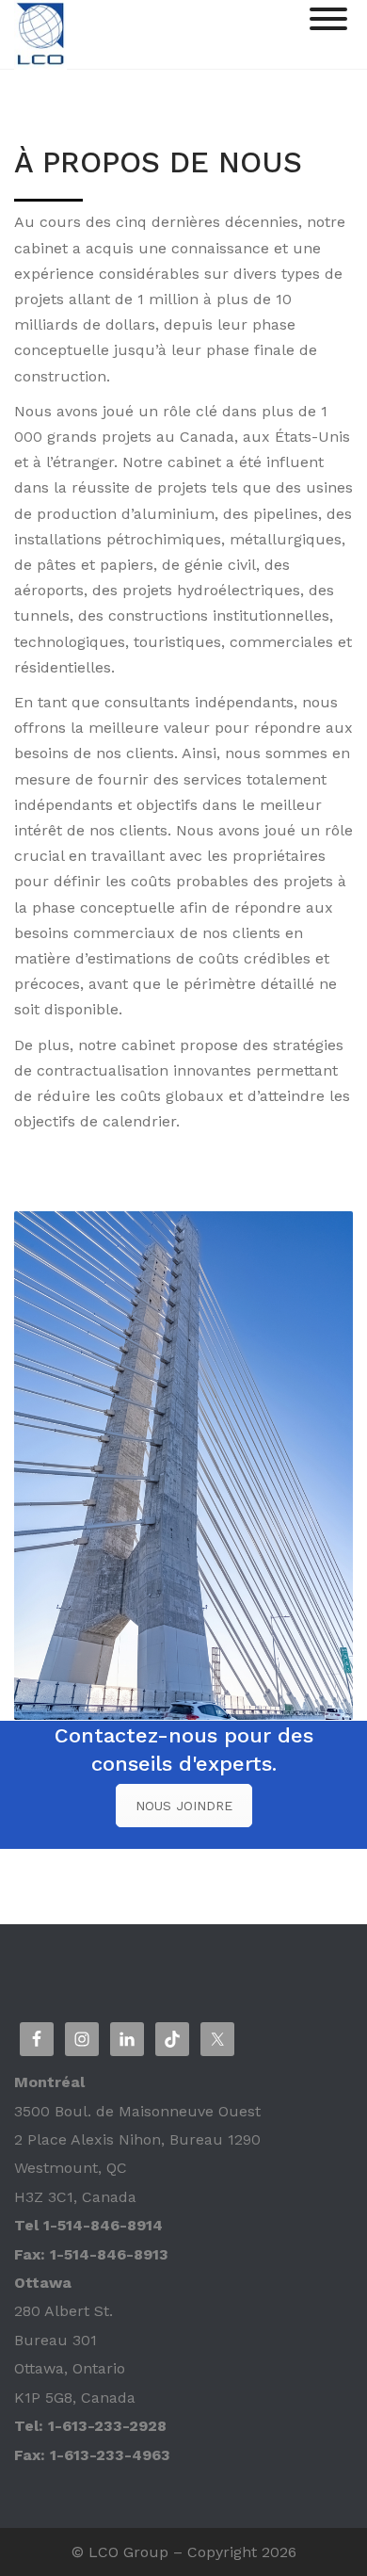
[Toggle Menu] (328, 19)
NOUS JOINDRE (184, 1806)
